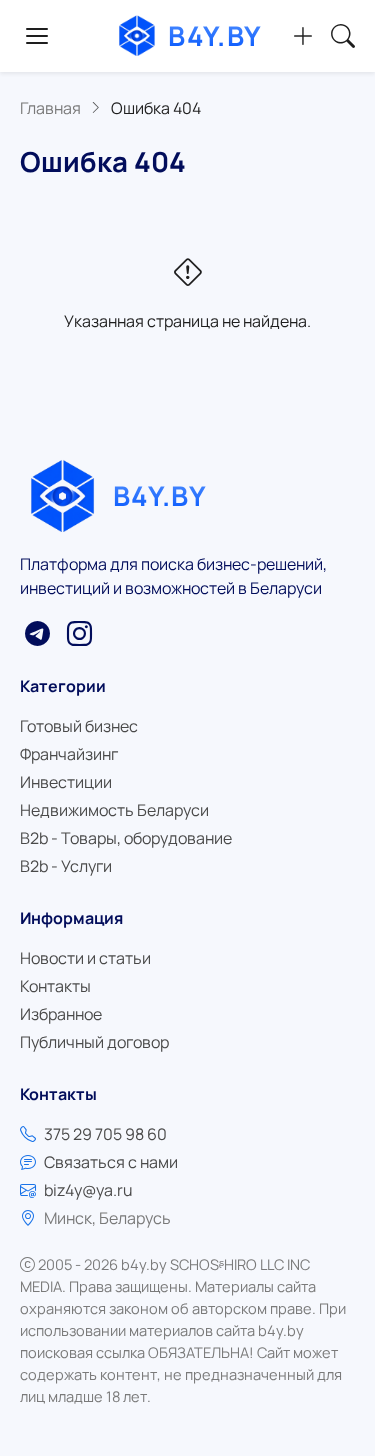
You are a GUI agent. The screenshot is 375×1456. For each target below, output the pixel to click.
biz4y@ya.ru (88, 1190)
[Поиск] (343, 36)
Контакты (55, 986)
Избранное (61, 1014)
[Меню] (37, 36)
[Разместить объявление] (303, 36)
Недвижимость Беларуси (114, 810)
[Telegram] (37, 633)
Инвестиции (66, 782)
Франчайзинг (69, 754)
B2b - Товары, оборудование (126, 838)
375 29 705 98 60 (105, 1134)
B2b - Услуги (66, 866)
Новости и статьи (85, 958)
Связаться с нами (111, 1162)
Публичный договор (94, 1042)
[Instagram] (79, 633)
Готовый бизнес (79, 726)
